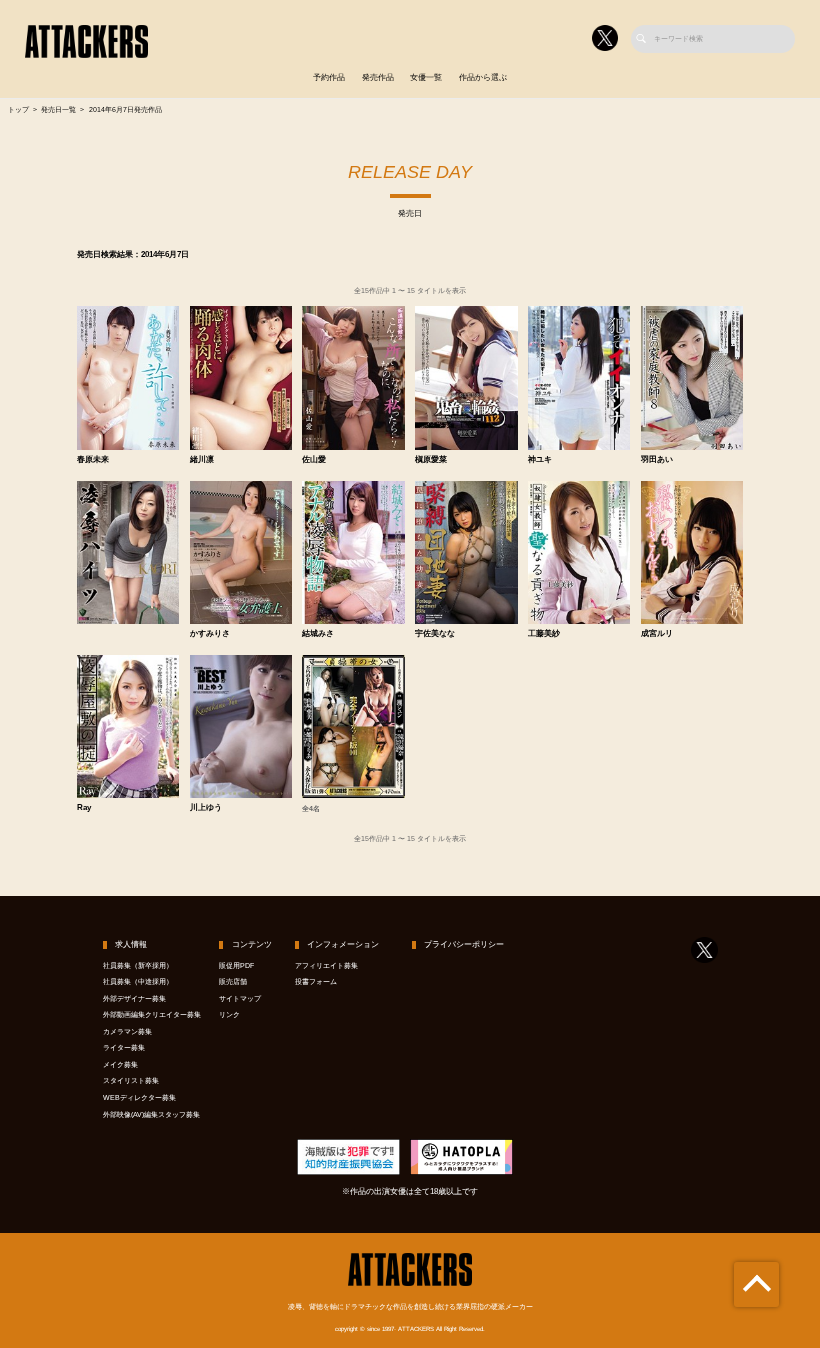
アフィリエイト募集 (326, 966)
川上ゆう (206, 808)
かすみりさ (210, 634)
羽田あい (657, 460)
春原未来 (93, 460)
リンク (229, 1015)
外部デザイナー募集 (134, 999)
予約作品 (329, 77)
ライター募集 (124, 1048)
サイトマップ (240, 999)
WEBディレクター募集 (139, 1098)
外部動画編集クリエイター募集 (152, 1015)
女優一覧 (426, 77)
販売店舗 (233, 982)
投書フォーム (316, 982)
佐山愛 (314, 460)
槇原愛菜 (431, 460)
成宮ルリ (657, 634)
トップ (18, 110)
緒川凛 (202, 460)
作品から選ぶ (483, 77)
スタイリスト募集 (131, 1081)
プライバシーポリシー (464, 944)
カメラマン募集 (127, 1032)
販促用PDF (236, 966)
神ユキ (540, 460)
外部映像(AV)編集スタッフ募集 (151, 1115)
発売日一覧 (58, 110)
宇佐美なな (435, 634)
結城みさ (318, 634)
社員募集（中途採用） (138, 982)
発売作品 (378, 77)
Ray (84, 808)
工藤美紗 (544, 634)
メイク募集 (120, 1065)
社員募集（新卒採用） (138, 966)
